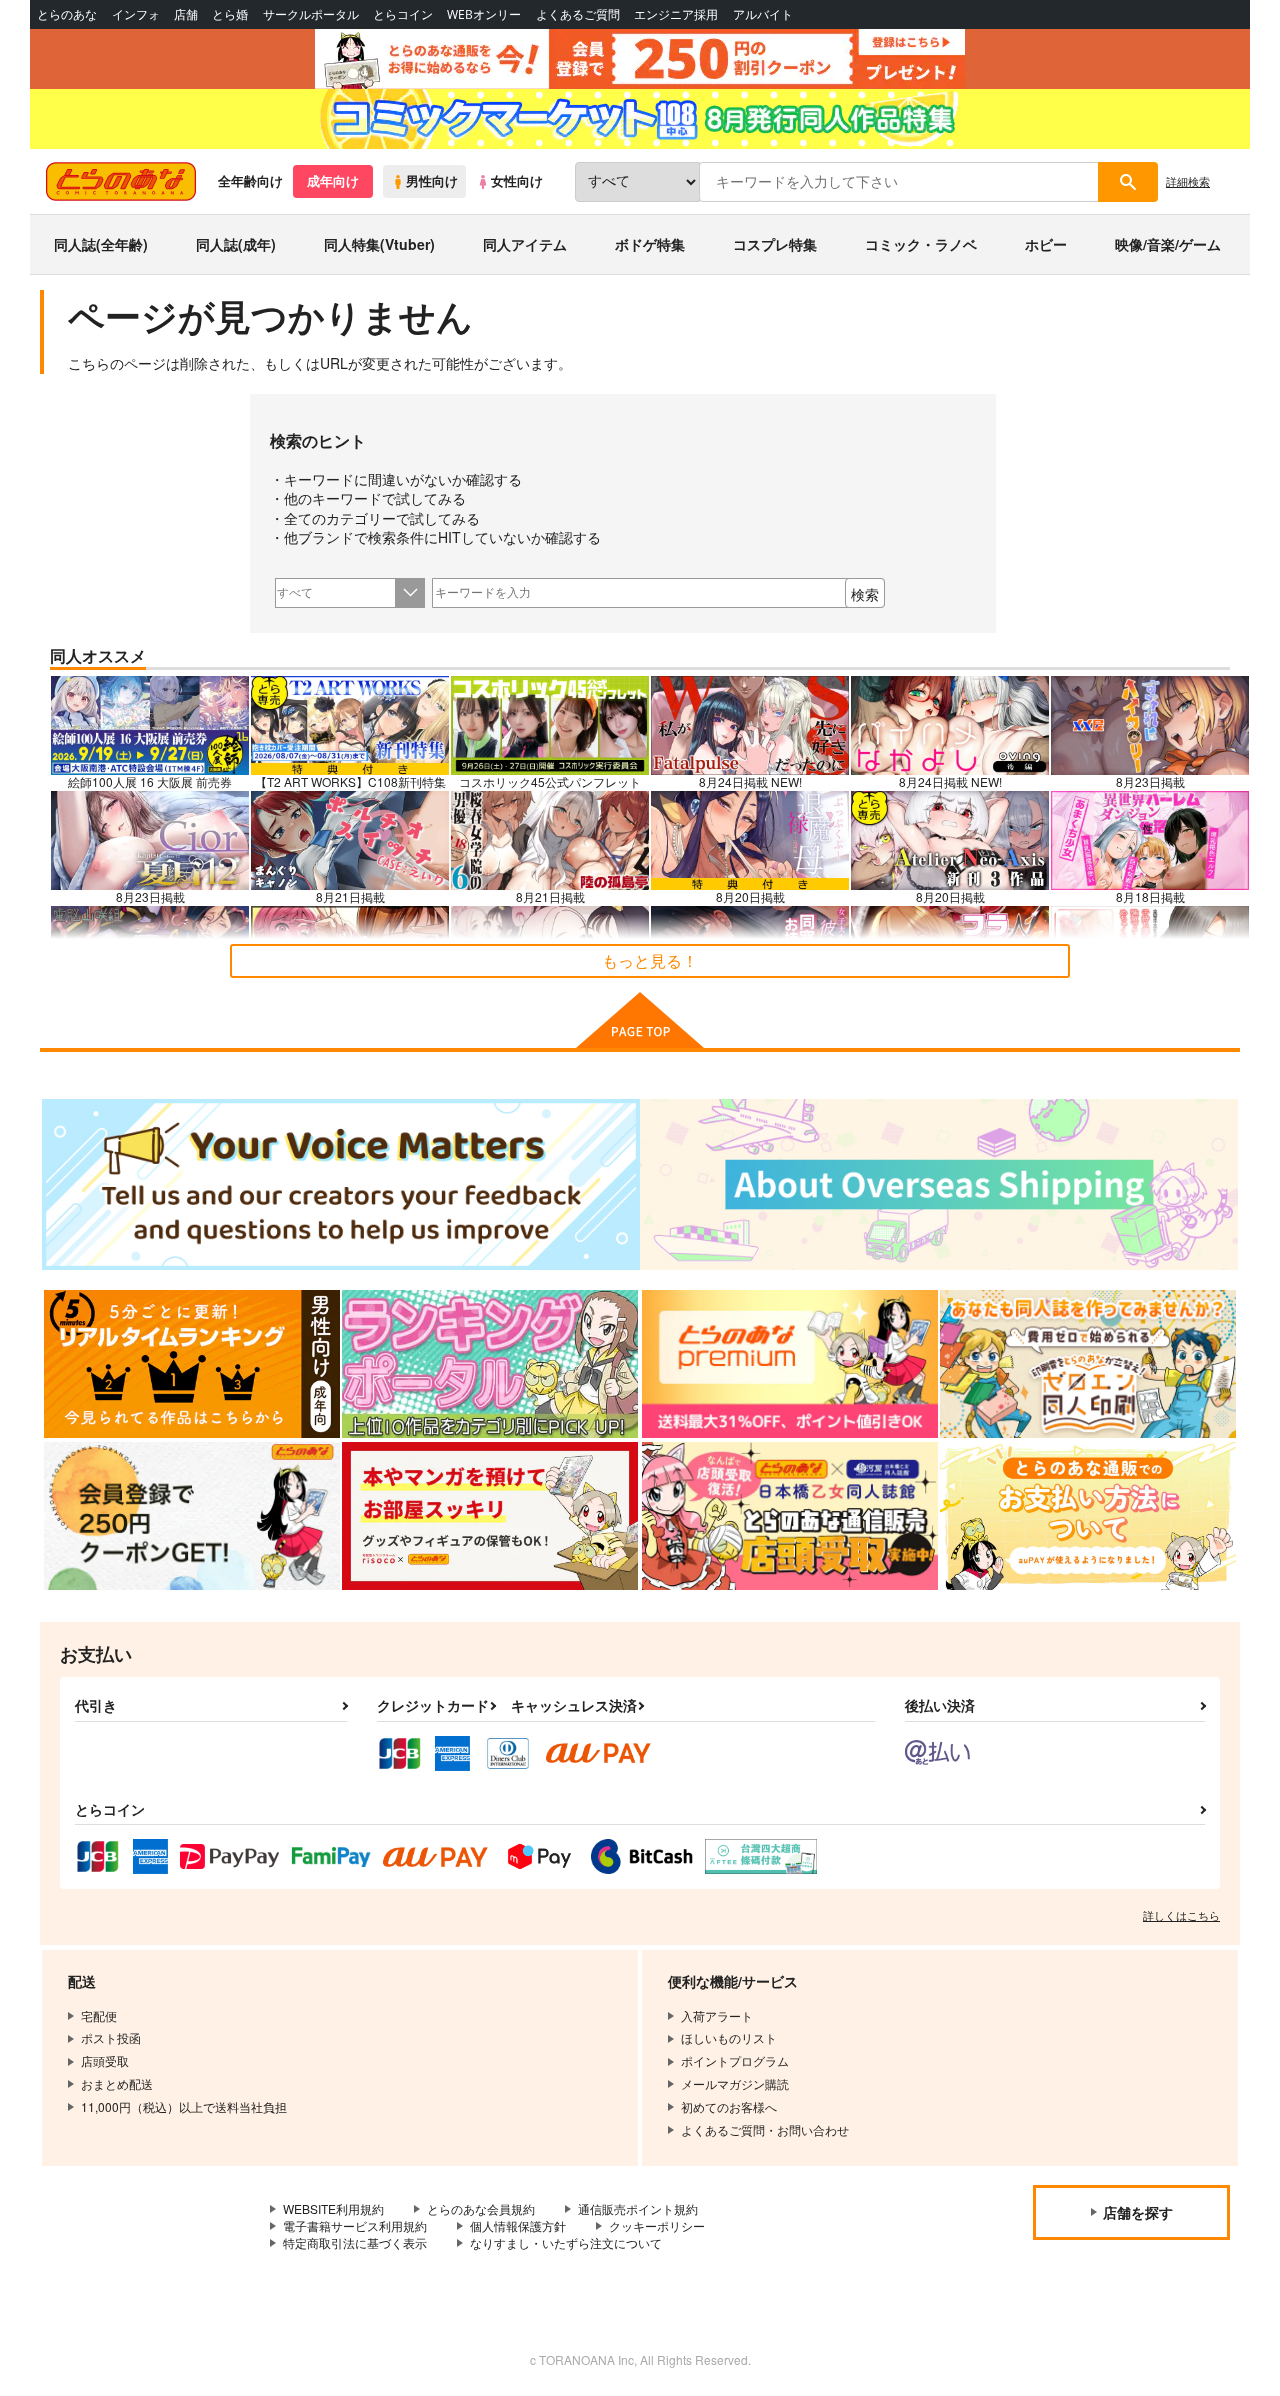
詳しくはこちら (1181, 1915)
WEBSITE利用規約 (333, 2208)
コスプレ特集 (775, 244)
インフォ (136, 14)
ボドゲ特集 (650, 244)
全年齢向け (250, 181)
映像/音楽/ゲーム (1168, 244)
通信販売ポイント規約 (638, 2208)
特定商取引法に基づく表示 (355, 2242)
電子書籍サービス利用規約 (355, 2225)
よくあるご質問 (578, 14)
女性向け (517, 181)
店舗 (186, 14)
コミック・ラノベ (921, 244)
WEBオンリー (484, 14)
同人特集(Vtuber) (379, 244)
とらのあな (67, 14)
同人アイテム (525, 244)
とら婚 (230, 14)
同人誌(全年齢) (101, 244)
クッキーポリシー (657, 2225)
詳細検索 (1188, 181)
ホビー (1046, 244)
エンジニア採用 (676, 14)
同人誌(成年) (236, 244)
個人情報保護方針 (518, 2225)
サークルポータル (311, 14)
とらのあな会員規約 (481, 2208)
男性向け (432, 181)
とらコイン (403, 14)
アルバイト (763, 14)
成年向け (333, 181)
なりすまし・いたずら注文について (566, 2242)
